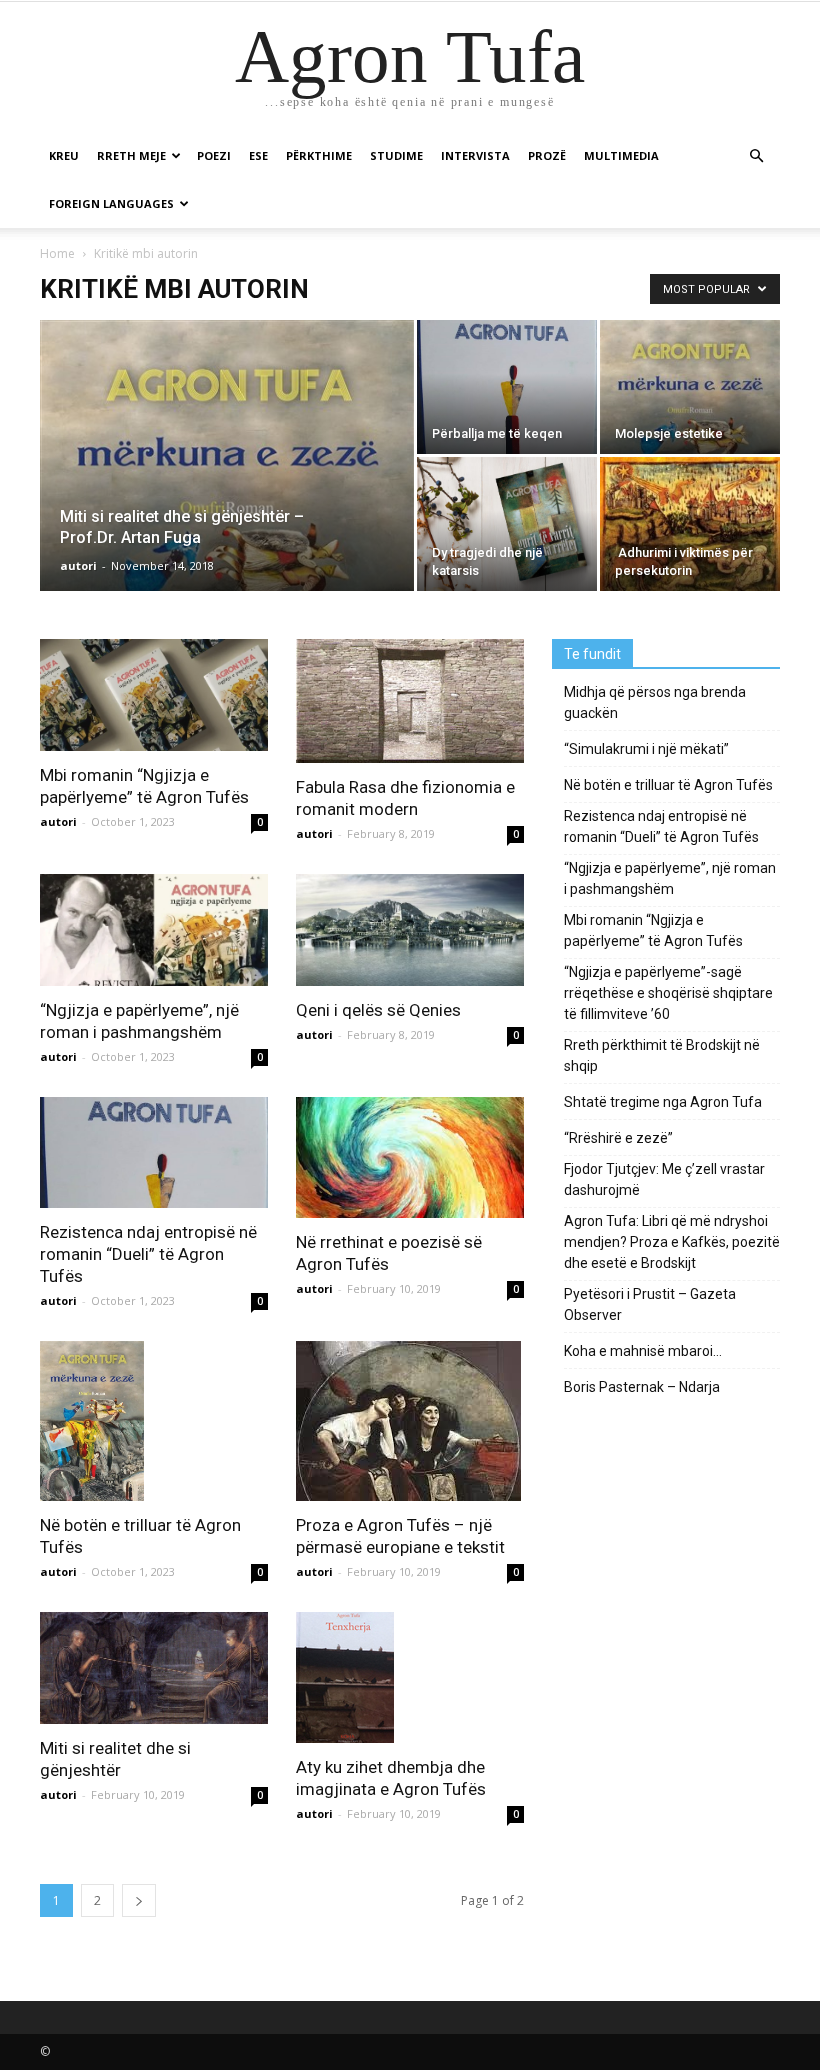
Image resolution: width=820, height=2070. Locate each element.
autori (78, 565)
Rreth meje (131, 155)
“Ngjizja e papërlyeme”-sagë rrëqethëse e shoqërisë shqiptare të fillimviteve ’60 (668, 993)
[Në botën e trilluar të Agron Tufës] (154, 1421)
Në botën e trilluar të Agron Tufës (668, 785)
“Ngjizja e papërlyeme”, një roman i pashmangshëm (670, 878)
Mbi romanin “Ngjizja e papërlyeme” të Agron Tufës (653, 930)
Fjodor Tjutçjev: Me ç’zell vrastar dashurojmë (664, 1179)
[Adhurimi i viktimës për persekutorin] (690, 524)
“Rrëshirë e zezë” (618, 1138)
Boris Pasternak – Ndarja (642, 1387)
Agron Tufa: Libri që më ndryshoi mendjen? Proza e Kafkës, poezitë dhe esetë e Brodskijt (672, 1242)
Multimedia (621, 155)
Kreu (64, 155)
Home (57, 253)
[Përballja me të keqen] (507, 387)
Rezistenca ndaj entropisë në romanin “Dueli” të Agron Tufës (148, 1254)
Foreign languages (111, 203)
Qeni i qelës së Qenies (378, 1010)
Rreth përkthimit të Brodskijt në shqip (662, 1055)
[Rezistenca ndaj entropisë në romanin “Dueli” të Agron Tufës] (154, 1153)
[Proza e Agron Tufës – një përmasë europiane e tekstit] (410, 1421)
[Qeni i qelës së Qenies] (410, 930)
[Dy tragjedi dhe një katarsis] (507, 524)
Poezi (214, 155)
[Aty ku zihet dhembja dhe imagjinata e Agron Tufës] (410, 1677)
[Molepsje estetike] (690, 387)
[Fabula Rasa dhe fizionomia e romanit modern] (410, 701)
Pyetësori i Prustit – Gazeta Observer (650, 1304)
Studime (396, 155)
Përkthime (319, 155)
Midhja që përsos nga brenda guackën (655, 702)
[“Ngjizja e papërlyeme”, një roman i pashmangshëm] (154, 930)
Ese (258, 155)
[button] (756, 156)
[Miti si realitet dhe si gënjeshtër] (154, 1668)
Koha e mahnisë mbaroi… (643, 1351)
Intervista (475, 155)
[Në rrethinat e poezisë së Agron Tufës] (410, 1158)
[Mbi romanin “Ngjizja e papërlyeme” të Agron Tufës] (154, 695)
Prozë (547, 155)
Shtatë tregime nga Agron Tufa (663, 1102)
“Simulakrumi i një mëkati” (646, 749)
